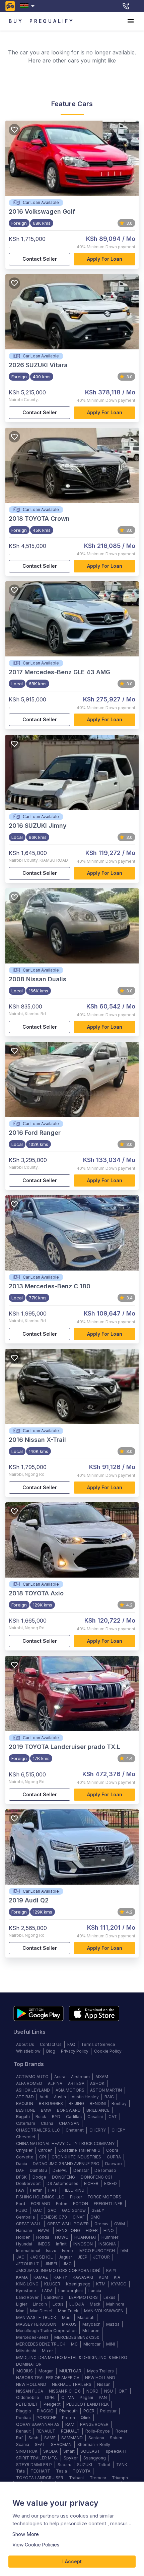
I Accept (72, 2561)
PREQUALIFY (52, 21)
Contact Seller (40, 259)
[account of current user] (131, 21)
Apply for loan (105, 259)
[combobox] (29, 6)
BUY (16, 21)
